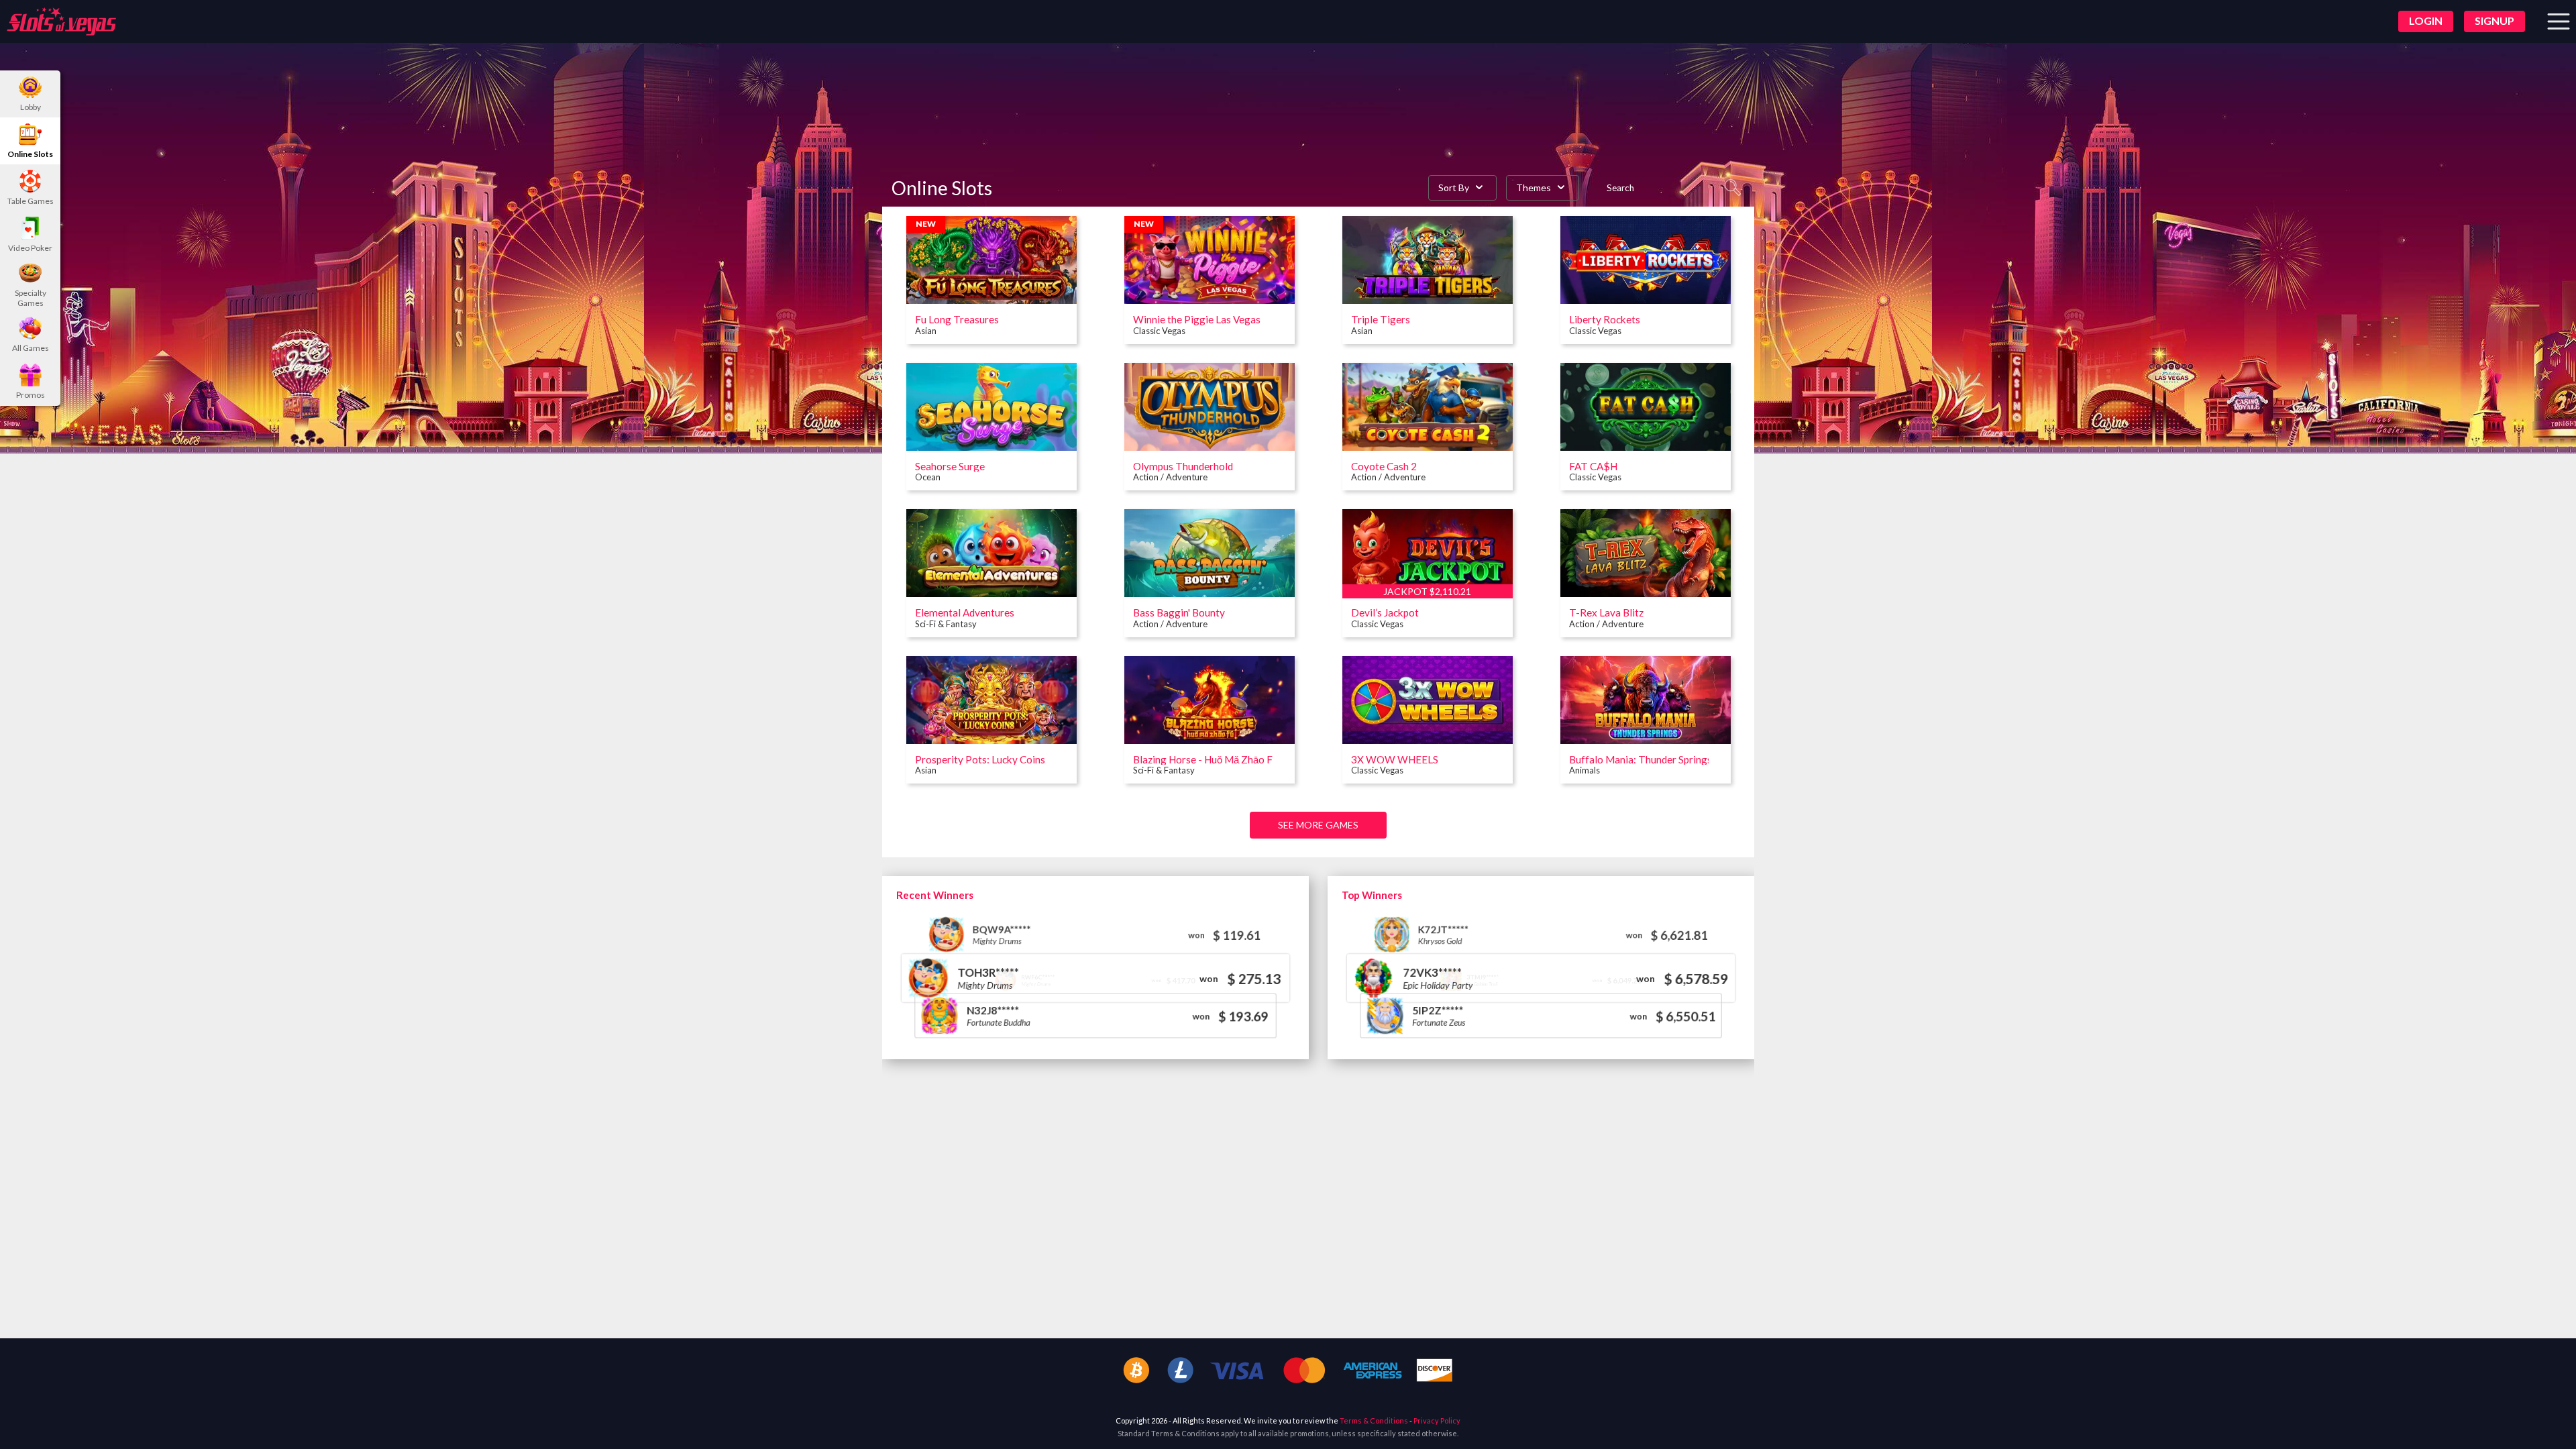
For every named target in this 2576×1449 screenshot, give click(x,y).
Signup (2494, 20)
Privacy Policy (1437, 1420)
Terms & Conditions (1374, 1420)
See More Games (1318, 825)
